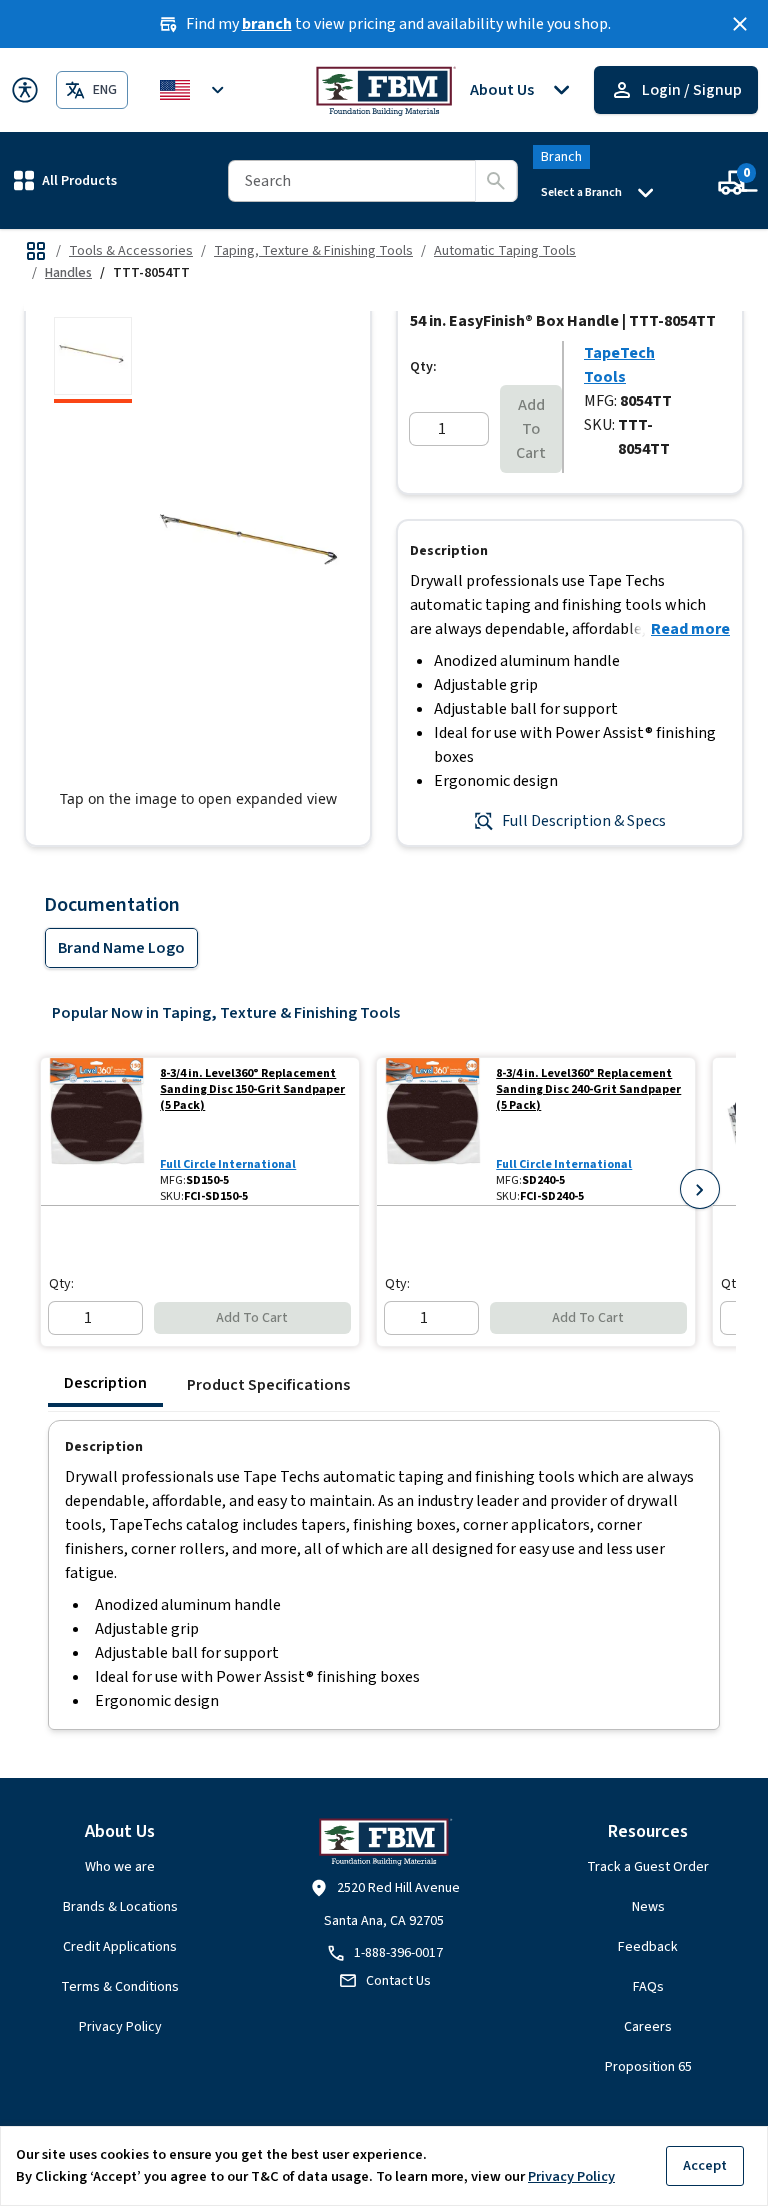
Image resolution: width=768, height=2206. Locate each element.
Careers (648, 2027)
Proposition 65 (648, 2067)
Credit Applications (120, 1947)
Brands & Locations (120, 1907)
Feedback (648, 1947)
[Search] (496, 181)
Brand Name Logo (121, 948)
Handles (68, 273)
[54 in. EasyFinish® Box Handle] (93, 360)
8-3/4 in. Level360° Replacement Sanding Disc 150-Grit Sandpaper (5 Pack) (252, 1090)
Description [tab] (105, 1383)
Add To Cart (531, 429)
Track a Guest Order (648, 1867)
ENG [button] (105, 90)
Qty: (423, 367)
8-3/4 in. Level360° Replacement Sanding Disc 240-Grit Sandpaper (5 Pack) (588, 1090)
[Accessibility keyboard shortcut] (25, 90)
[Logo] (384, 90)
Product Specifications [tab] (268, 1385)
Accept (705, 2165)
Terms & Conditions (120, 1987)
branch (267, 24)
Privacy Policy (120, 2027)
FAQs (648, 1987)
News (648, 1907)
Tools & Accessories (131, 251)
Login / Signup (692, 90)
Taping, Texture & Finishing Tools (313, 251)
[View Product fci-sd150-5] (96, 1131)
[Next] (700, 1189)
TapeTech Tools (619, 365)
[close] (740, 24)
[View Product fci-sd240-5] (432, 1131)
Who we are (120, 1867)
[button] (65, 180)
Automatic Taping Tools (505, 251)
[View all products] (36, 251)
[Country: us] (195, 90)
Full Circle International (228, 1164)
